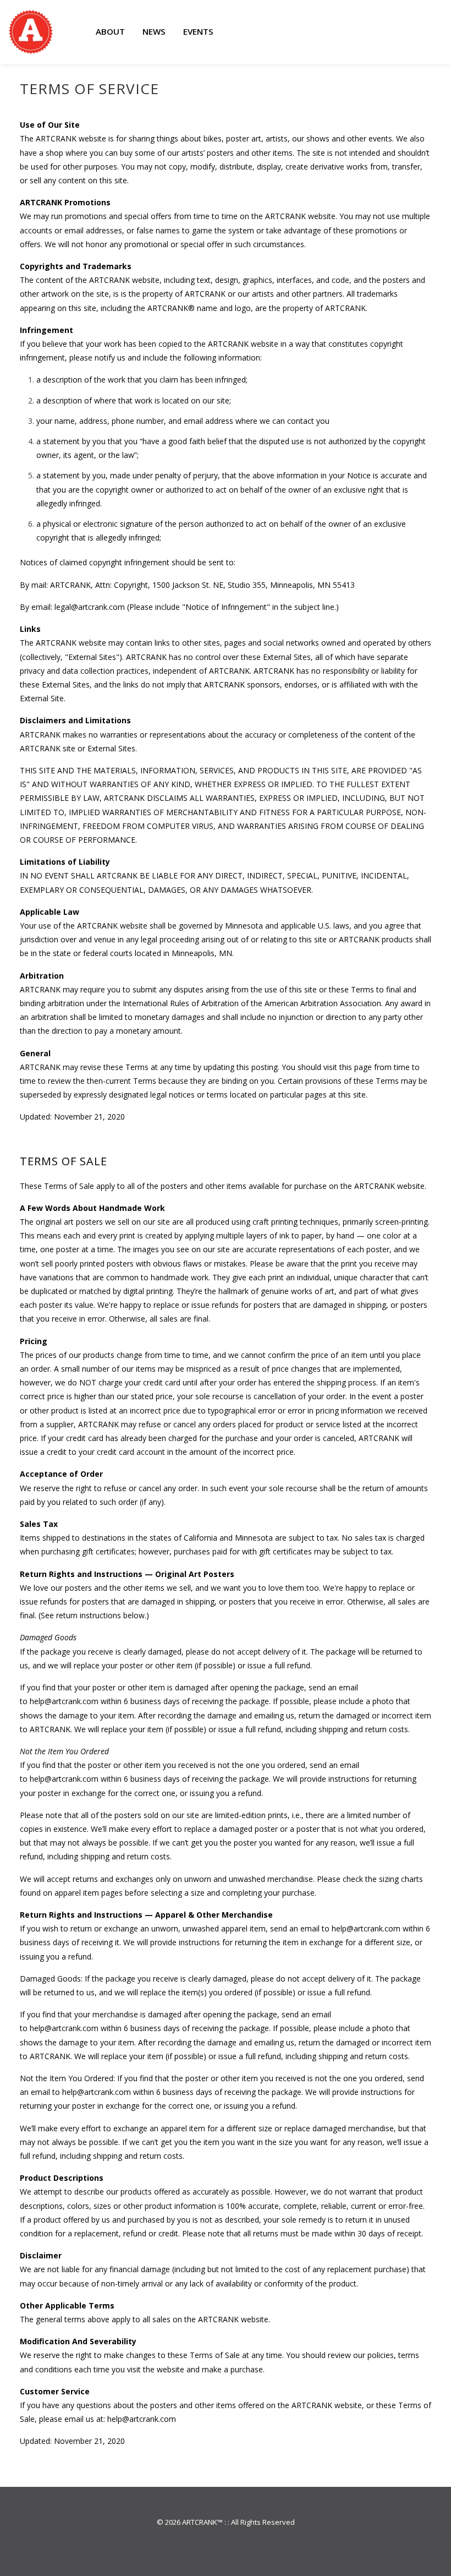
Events (198, 31)
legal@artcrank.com (90, 607)
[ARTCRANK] (31, 32)
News (154, 31)
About (110, 31)
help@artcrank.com (64, 1701)
